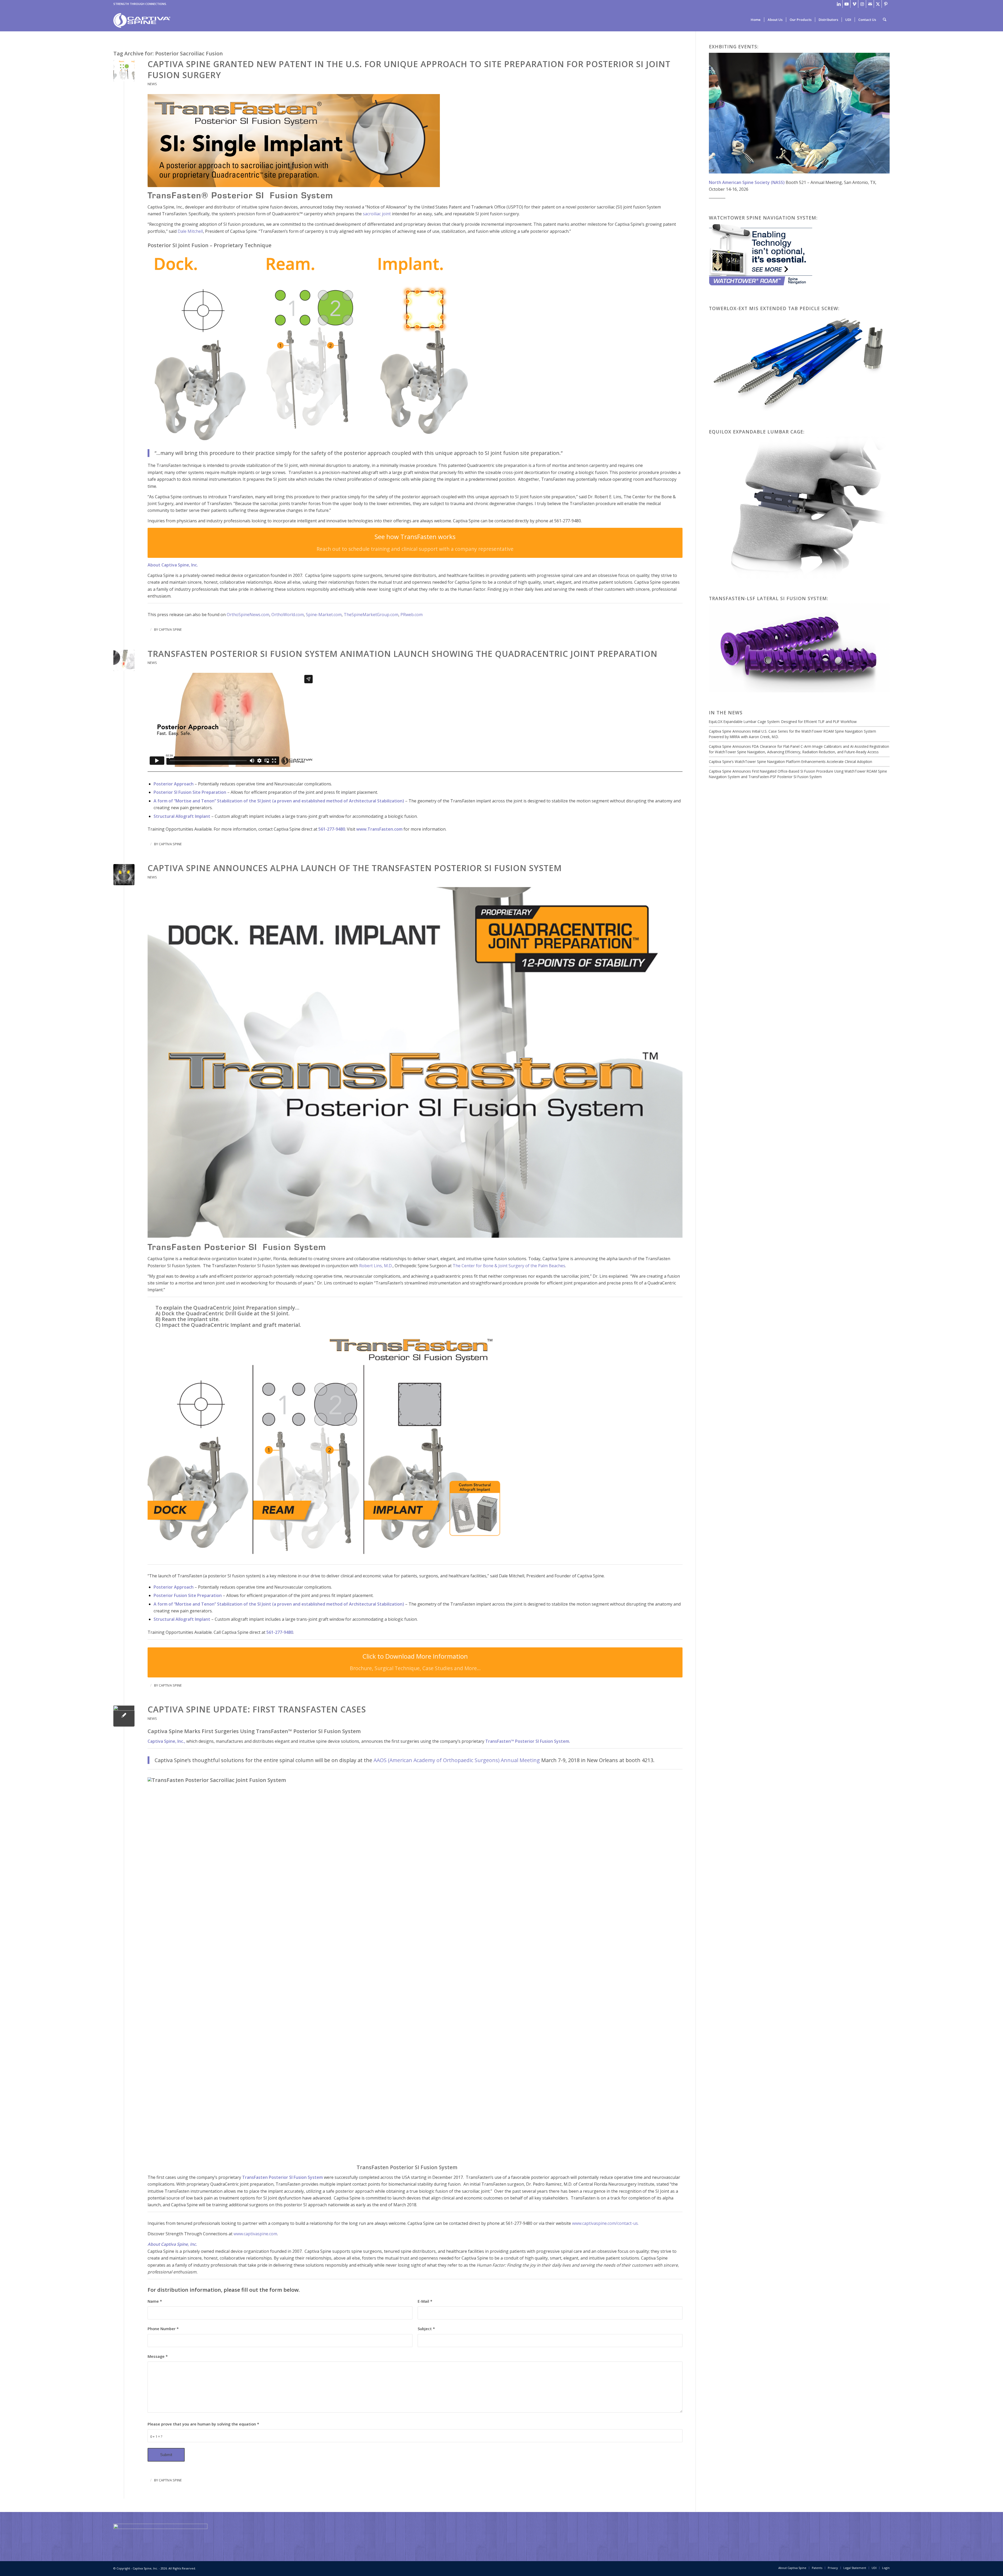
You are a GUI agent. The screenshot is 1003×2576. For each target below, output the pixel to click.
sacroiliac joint (377, 214)
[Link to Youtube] (846, 4)
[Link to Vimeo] (854, 4)
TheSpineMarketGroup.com (371, 615)
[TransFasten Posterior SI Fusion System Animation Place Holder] (124, 660)
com (419, 615)
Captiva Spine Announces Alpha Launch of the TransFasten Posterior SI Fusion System (355, 868)
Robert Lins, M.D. (376, 1266)
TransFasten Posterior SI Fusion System (282, 2177)
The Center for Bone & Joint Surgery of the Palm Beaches (509, 1266)
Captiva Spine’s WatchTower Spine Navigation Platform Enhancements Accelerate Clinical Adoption (791, 762)
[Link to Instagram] (862, 4)
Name (155, 2301)
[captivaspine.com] (142, 22)
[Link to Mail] (870, 4)
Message (158, 2356)
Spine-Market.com (324, 615)
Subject (426, 2329)
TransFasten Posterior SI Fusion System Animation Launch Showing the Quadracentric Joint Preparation (403, 654)
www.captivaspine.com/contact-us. (605, 2223)
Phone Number (163, 2329)
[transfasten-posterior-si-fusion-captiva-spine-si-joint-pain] (124, 875)
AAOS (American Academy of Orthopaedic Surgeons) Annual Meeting (457, 1760)
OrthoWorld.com (288, 615)
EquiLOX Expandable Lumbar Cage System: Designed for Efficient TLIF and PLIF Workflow (783, 722)
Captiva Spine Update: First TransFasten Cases (257, 1709)
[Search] (885, 20)
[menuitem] (756, 20)
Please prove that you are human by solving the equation (203, 2424)
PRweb (407, 615)
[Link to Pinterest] (886, 4)
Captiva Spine (170, 629)
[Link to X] (878, 4)
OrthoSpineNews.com (248, 615)
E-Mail (425, 2301)
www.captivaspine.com (255, 2234)
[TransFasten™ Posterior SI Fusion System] (124, 1716)
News (152, 84)
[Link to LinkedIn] (839, 4)
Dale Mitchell (190, 231)
